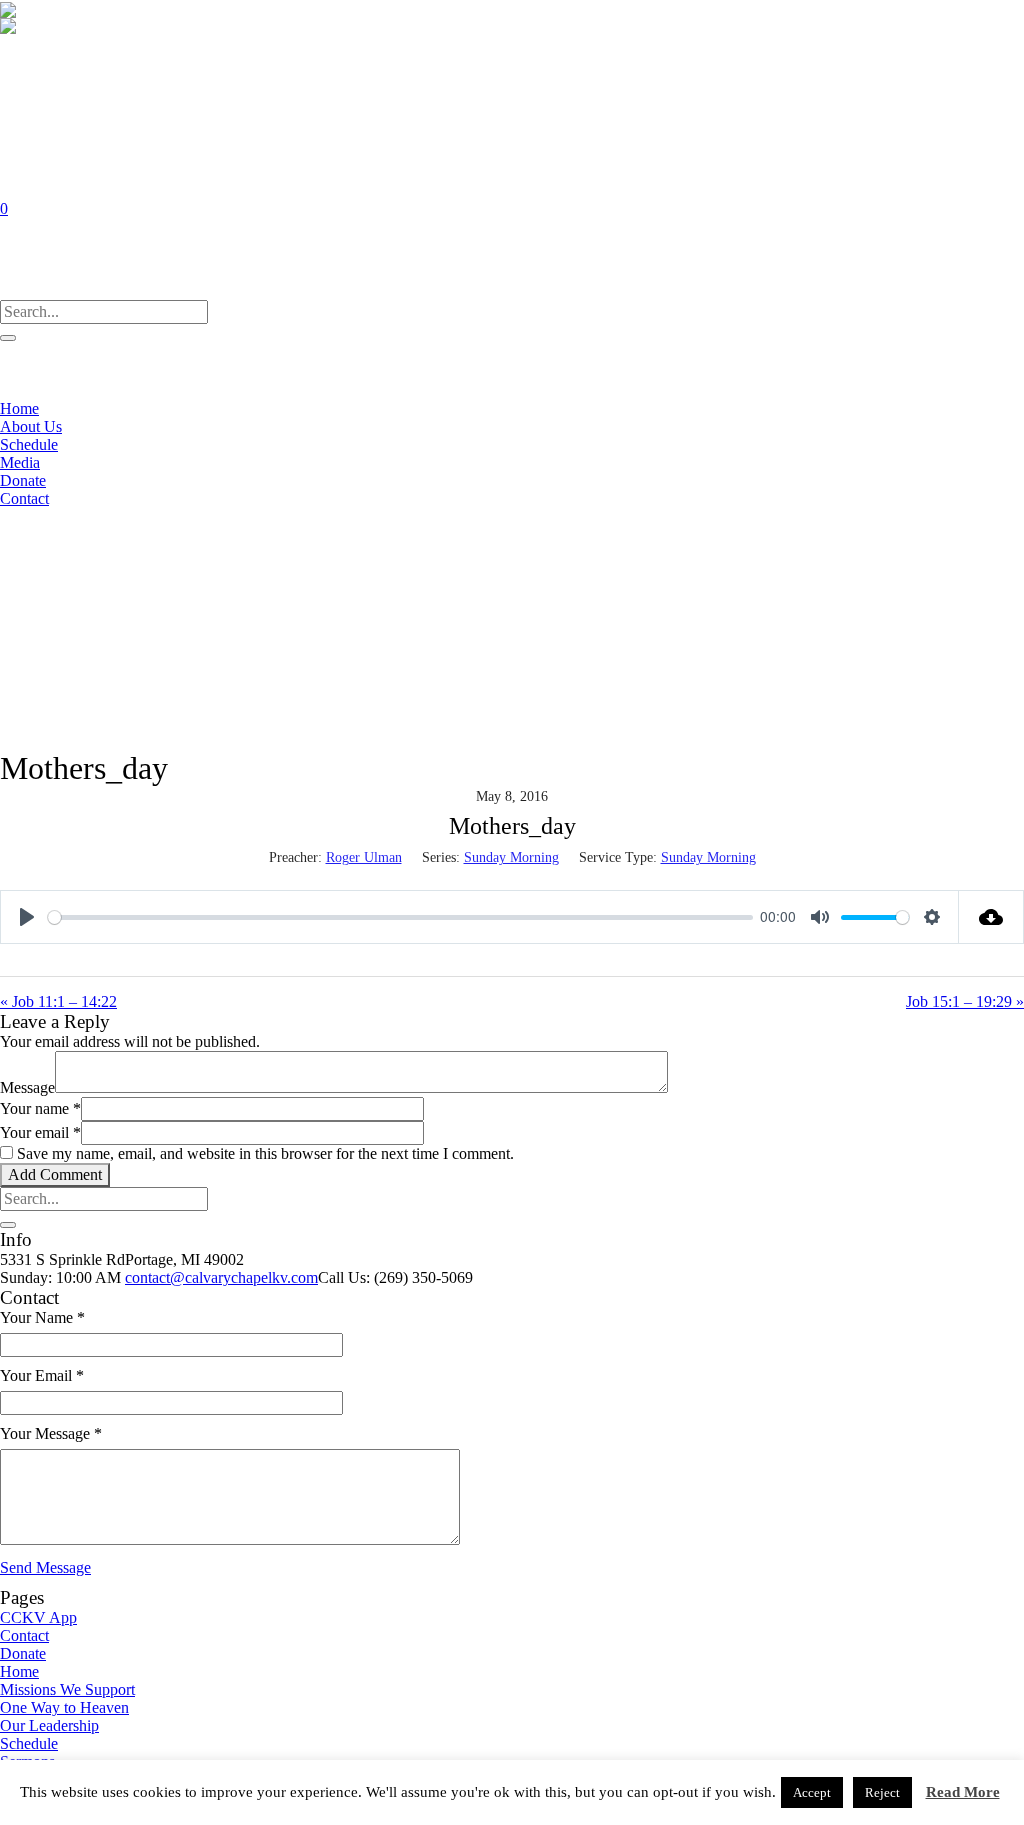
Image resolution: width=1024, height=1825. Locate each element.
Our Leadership (49, 1725)
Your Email (42, 1375)
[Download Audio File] (991, 917)
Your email (40, 1132)
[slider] (400, 917)
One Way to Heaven (64, 1707)
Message (27, 1087)
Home (19, 1671)
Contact (24, 1635)
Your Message (51, 1433)
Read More (963, 1792)
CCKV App (38, 1617)
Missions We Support (67, 1689)
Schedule (29, 1743)
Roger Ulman (364, 857)
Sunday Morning (511, 857)
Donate (23, 1653)
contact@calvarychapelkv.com (221, 1277)
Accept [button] (812, 1792)
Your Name (42, 1317)
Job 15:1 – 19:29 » (965, 1001)
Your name (40, 1108)
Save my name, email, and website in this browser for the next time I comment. (265, 1153)
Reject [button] (882, 1792)
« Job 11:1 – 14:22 (58, 1001)
